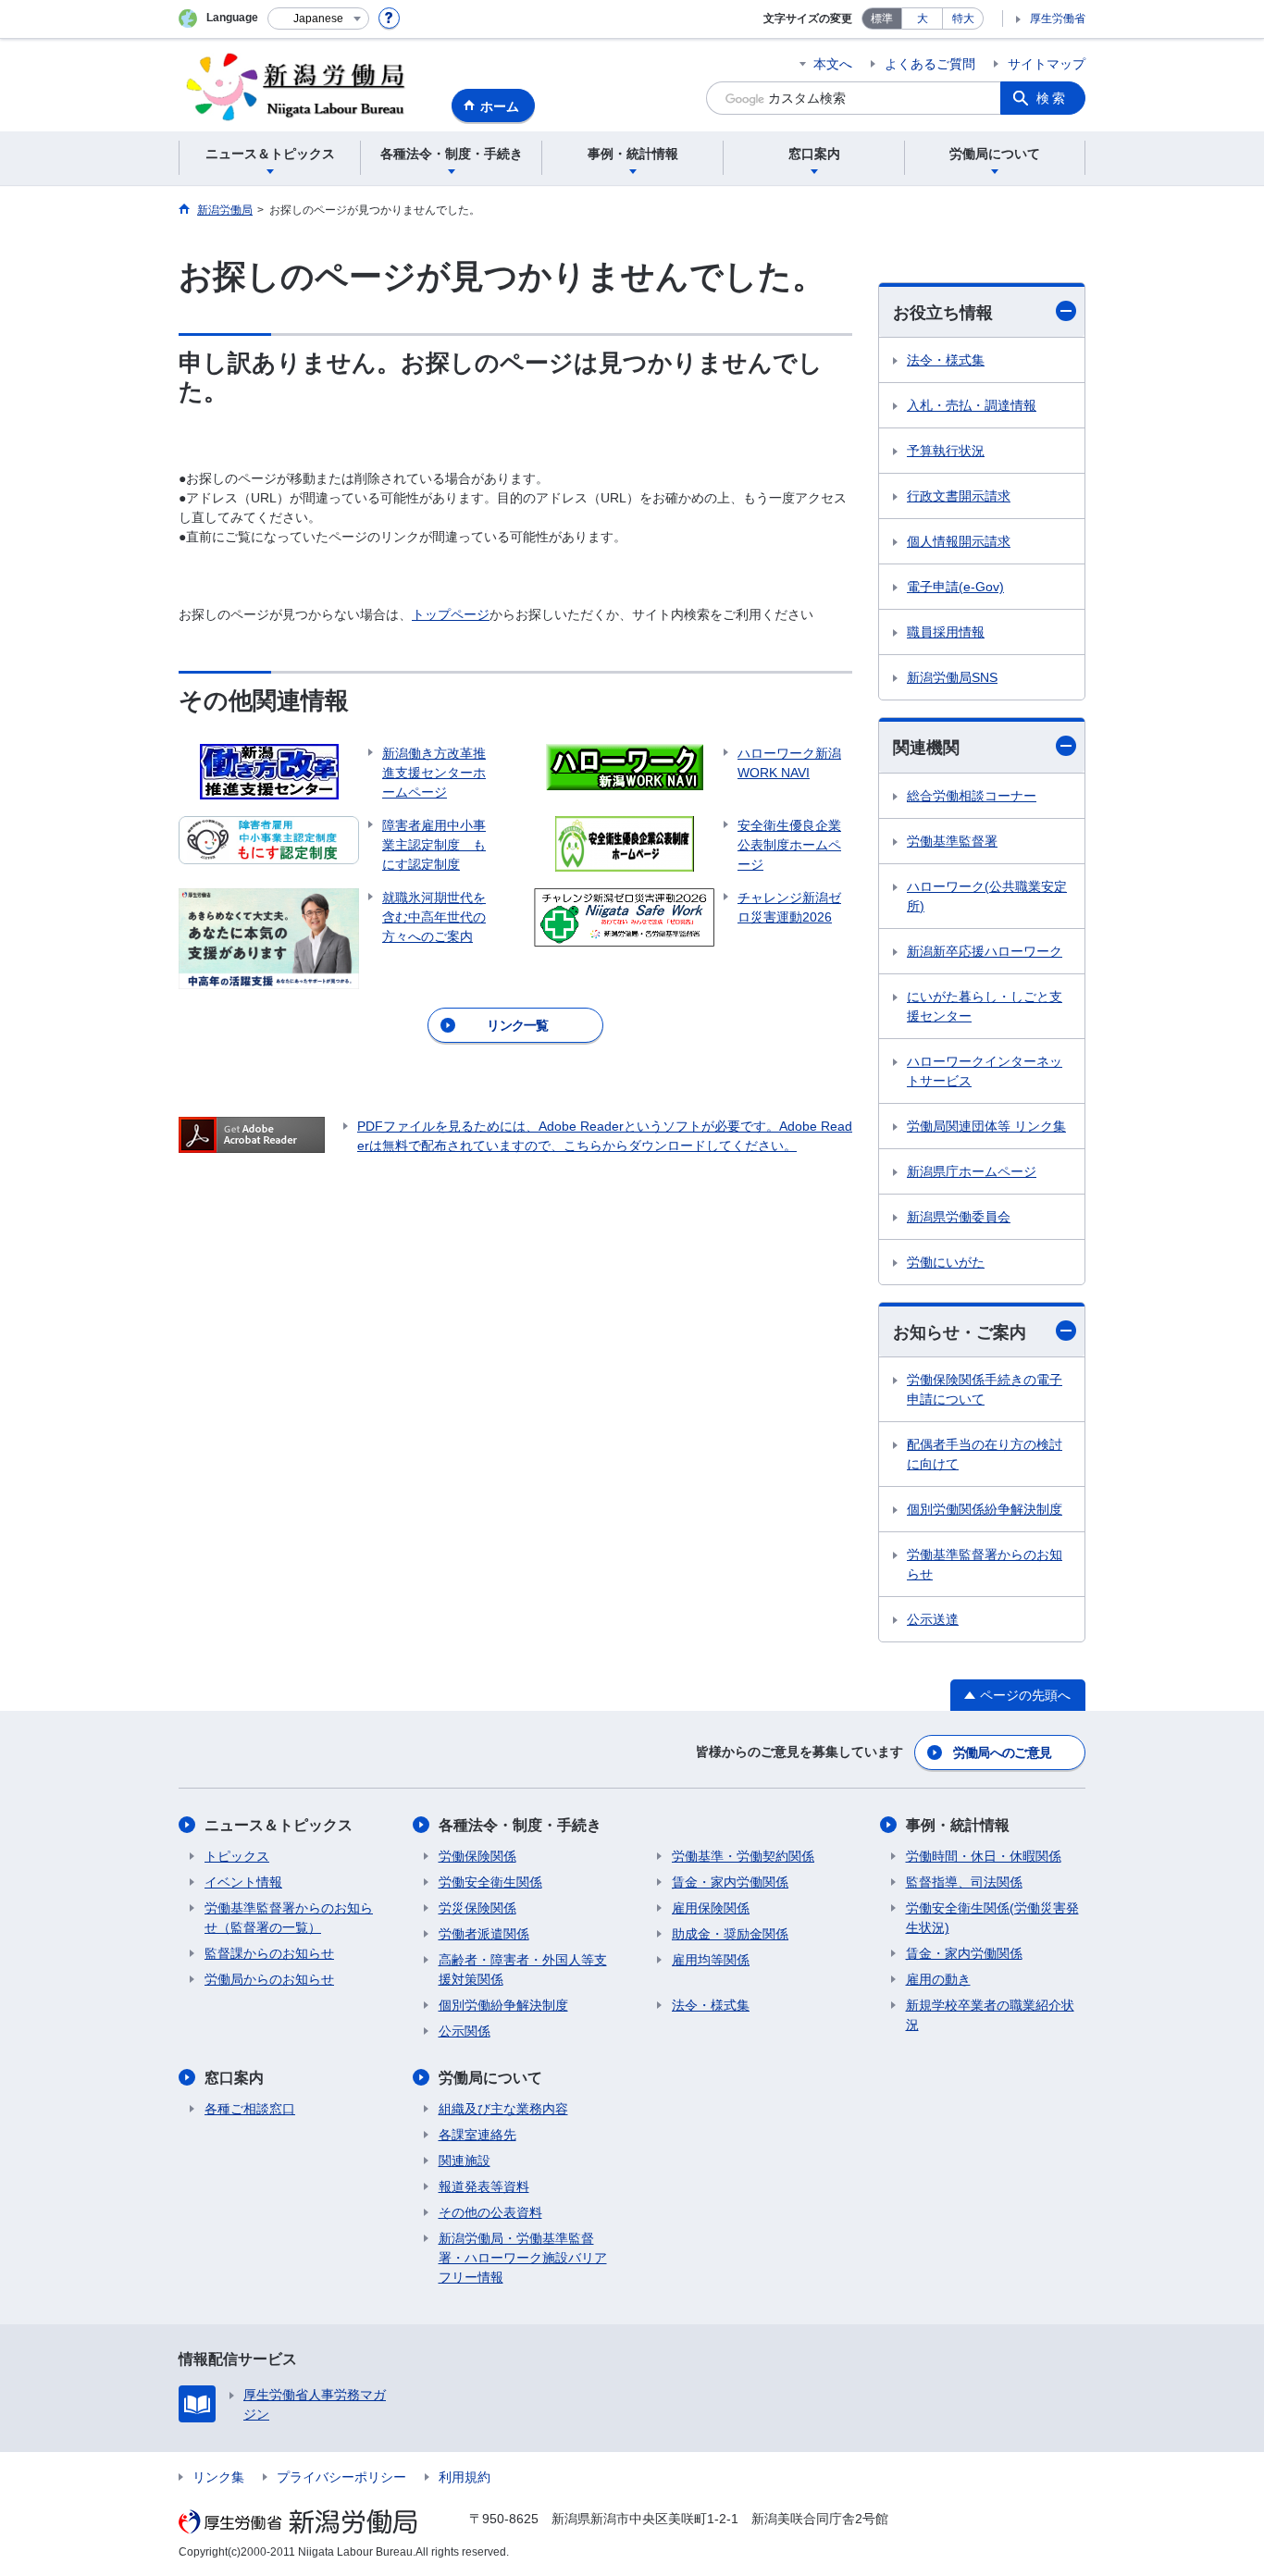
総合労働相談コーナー (972, 796)
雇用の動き (938, 1979)
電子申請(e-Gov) (955, 587)
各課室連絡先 (477, 2135)
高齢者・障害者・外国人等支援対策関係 (523, 1969)
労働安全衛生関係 (490, 1882)
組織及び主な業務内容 (503, 2109)
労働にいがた (946, 1262)
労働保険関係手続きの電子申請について (985, 1389)
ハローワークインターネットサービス (985, 1071)
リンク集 (218, 2477)
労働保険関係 (477, 1856)
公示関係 (465, 2031)
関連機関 (926, 748)
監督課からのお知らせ (269, 1953)
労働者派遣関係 (484, 1934)
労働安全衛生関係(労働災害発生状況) (992, 1918)
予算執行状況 (946, 451)
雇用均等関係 (711, 1960)
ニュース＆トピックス (279, 1825)
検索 (1052, 98)
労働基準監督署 (952, 841)
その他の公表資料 (490, 2212)
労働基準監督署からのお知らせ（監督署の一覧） (289, 1918)
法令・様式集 (946, 360)
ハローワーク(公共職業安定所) (987, 896)
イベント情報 (243, 1882)
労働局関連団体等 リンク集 (986, 1126)
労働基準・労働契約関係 (743, 1856)
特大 (963, 19)
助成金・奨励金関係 (730, 1934)
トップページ (451, 614)
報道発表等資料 (484, 2186)
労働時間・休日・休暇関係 (984, 1856)
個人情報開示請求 (959, 541)
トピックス (237, 1856)
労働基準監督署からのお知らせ (985, 1564)
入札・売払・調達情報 (972, 405)
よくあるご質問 (930, 64)
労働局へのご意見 (1002, 1752)
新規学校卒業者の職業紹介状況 (990, 2015)
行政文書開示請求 (959, 496)
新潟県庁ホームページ (972, 1171)
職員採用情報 (946, 632)
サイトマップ (1047, 64)
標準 (882, 19)
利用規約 (465, 2477)
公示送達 (933, 1619)
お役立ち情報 (943, 313)
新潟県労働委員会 (959, 1217)
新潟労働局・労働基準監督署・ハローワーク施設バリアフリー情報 (523, 2258)
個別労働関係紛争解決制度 (985, 1509)
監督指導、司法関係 (964, 1882)
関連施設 (465, 2161)
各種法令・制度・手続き (520, 1825)
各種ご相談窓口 (250, 2109)
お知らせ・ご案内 (960, 1332)
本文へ (833, 64)
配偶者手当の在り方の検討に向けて (985, 1454)
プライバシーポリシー (341, 2477)
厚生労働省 (1058, 19)
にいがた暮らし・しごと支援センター (985, 1006)
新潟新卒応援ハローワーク (985, 951)
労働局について (490, 2078)
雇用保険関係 (711, 1908)
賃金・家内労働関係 (730, 1882)
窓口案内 (234, 2078)
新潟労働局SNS (952, 677)
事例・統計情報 (958, 1825)
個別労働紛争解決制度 (503, 2005)
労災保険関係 (477, 1908)
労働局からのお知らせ (269, 1979)
